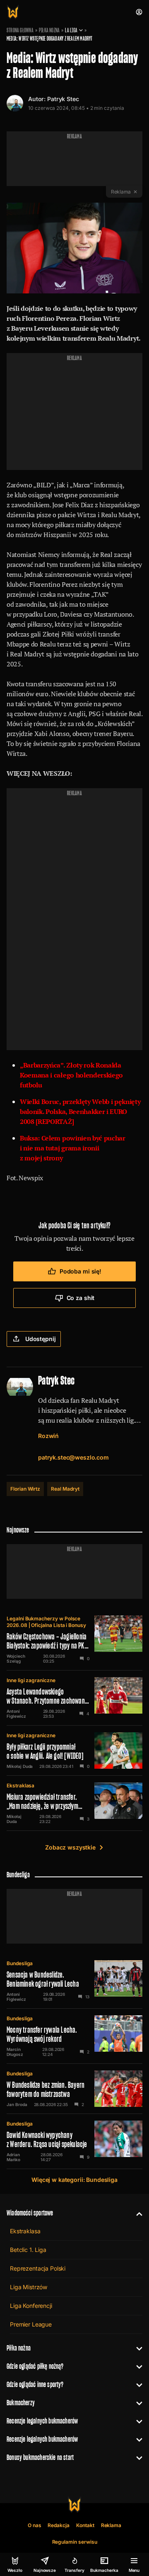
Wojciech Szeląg (16, 1658)
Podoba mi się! (81, 1271)
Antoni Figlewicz (16, 1714)
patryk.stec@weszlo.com (73, 1457)
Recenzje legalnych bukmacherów (42, 2421)
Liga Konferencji (31, 2306)
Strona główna (20, 30)
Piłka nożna (49, 30)
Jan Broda (17, 2104)
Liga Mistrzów (29, 2287)
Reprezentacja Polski (38, 2268)
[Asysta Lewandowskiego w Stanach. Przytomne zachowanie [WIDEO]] (74, 1698)
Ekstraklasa (20, 1786)
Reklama (111, 2525)
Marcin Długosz (15, 2052)
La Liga (71, 30)
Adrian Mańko (13, 2157)
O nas (35, 2525)
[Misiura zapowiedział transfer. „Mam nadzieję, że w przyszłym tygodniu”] (74, 1803)
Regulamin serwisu (75, 2542)
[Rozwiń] (136, 2213)
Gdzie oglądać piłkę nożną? (35, 2366)
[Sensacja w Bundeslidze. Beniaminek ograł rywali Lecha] (74, 1981)
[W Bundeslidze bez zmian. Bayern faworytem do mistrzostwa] (74, 2089)
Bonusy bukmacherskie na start (40, 2457)
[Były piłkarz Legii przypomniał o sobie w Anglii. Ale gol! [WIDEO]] (74, 1750)
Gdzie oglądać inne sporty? (35, 2384)
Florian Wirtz (25, 1489)
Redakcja (59, 2525)
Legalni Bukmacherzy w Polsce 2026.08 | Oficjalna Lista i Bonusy (46, 1622)
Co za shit (81, 1298)
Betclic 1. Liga (28, 2250)
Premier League (31, 2324)
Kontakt (85, 2525)
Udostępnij (41, 1339)
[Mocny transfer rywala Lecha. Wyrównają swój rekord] (74, 2036)
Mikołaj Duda (20, 1766)
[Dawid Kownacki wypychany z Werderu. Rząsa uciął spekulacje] (74, 2141)
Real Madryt (65, 1489)
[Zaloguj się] (139, 12)
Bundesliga (20, 1963)
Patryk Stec (63, 99)
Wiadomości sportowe (30, 2213)
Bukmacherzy (21, 2403)
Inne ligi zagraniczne (31, 1680)
